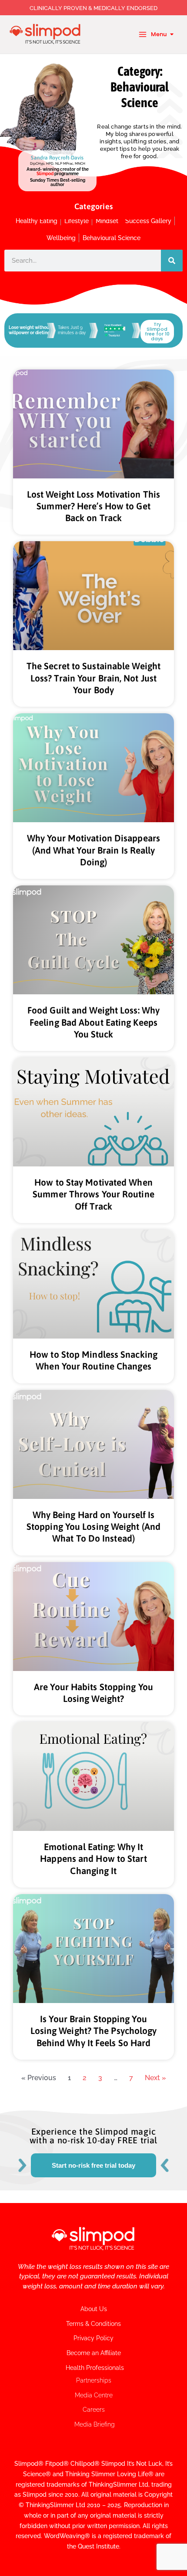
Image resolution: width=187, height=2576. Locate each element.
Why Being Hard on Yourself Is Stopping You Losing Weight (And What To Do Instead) (93, 1527)
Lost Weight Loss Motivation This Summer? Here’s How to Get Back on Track (93, 506)
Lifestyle (77, 221)
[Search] (172, 261)
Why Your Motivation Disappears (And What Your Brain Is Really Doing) (93, 850)
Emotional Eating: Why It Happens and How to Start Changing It (93, 1859)
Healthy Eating (37, 221)
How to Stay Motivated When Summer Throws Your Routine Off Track (93, 1194)
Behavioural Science (112, 238)
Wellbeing (61, 238)
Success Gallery (148, 221)
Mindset (107, 221)
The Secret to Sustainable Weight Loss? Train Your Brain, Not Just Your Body (93, 678)
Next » (155, 2078)
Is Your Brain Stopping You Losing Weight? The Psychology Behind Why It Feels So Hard (94, 2031)
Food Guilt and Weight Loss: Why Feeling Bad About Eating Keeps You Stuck (93, 1022)
